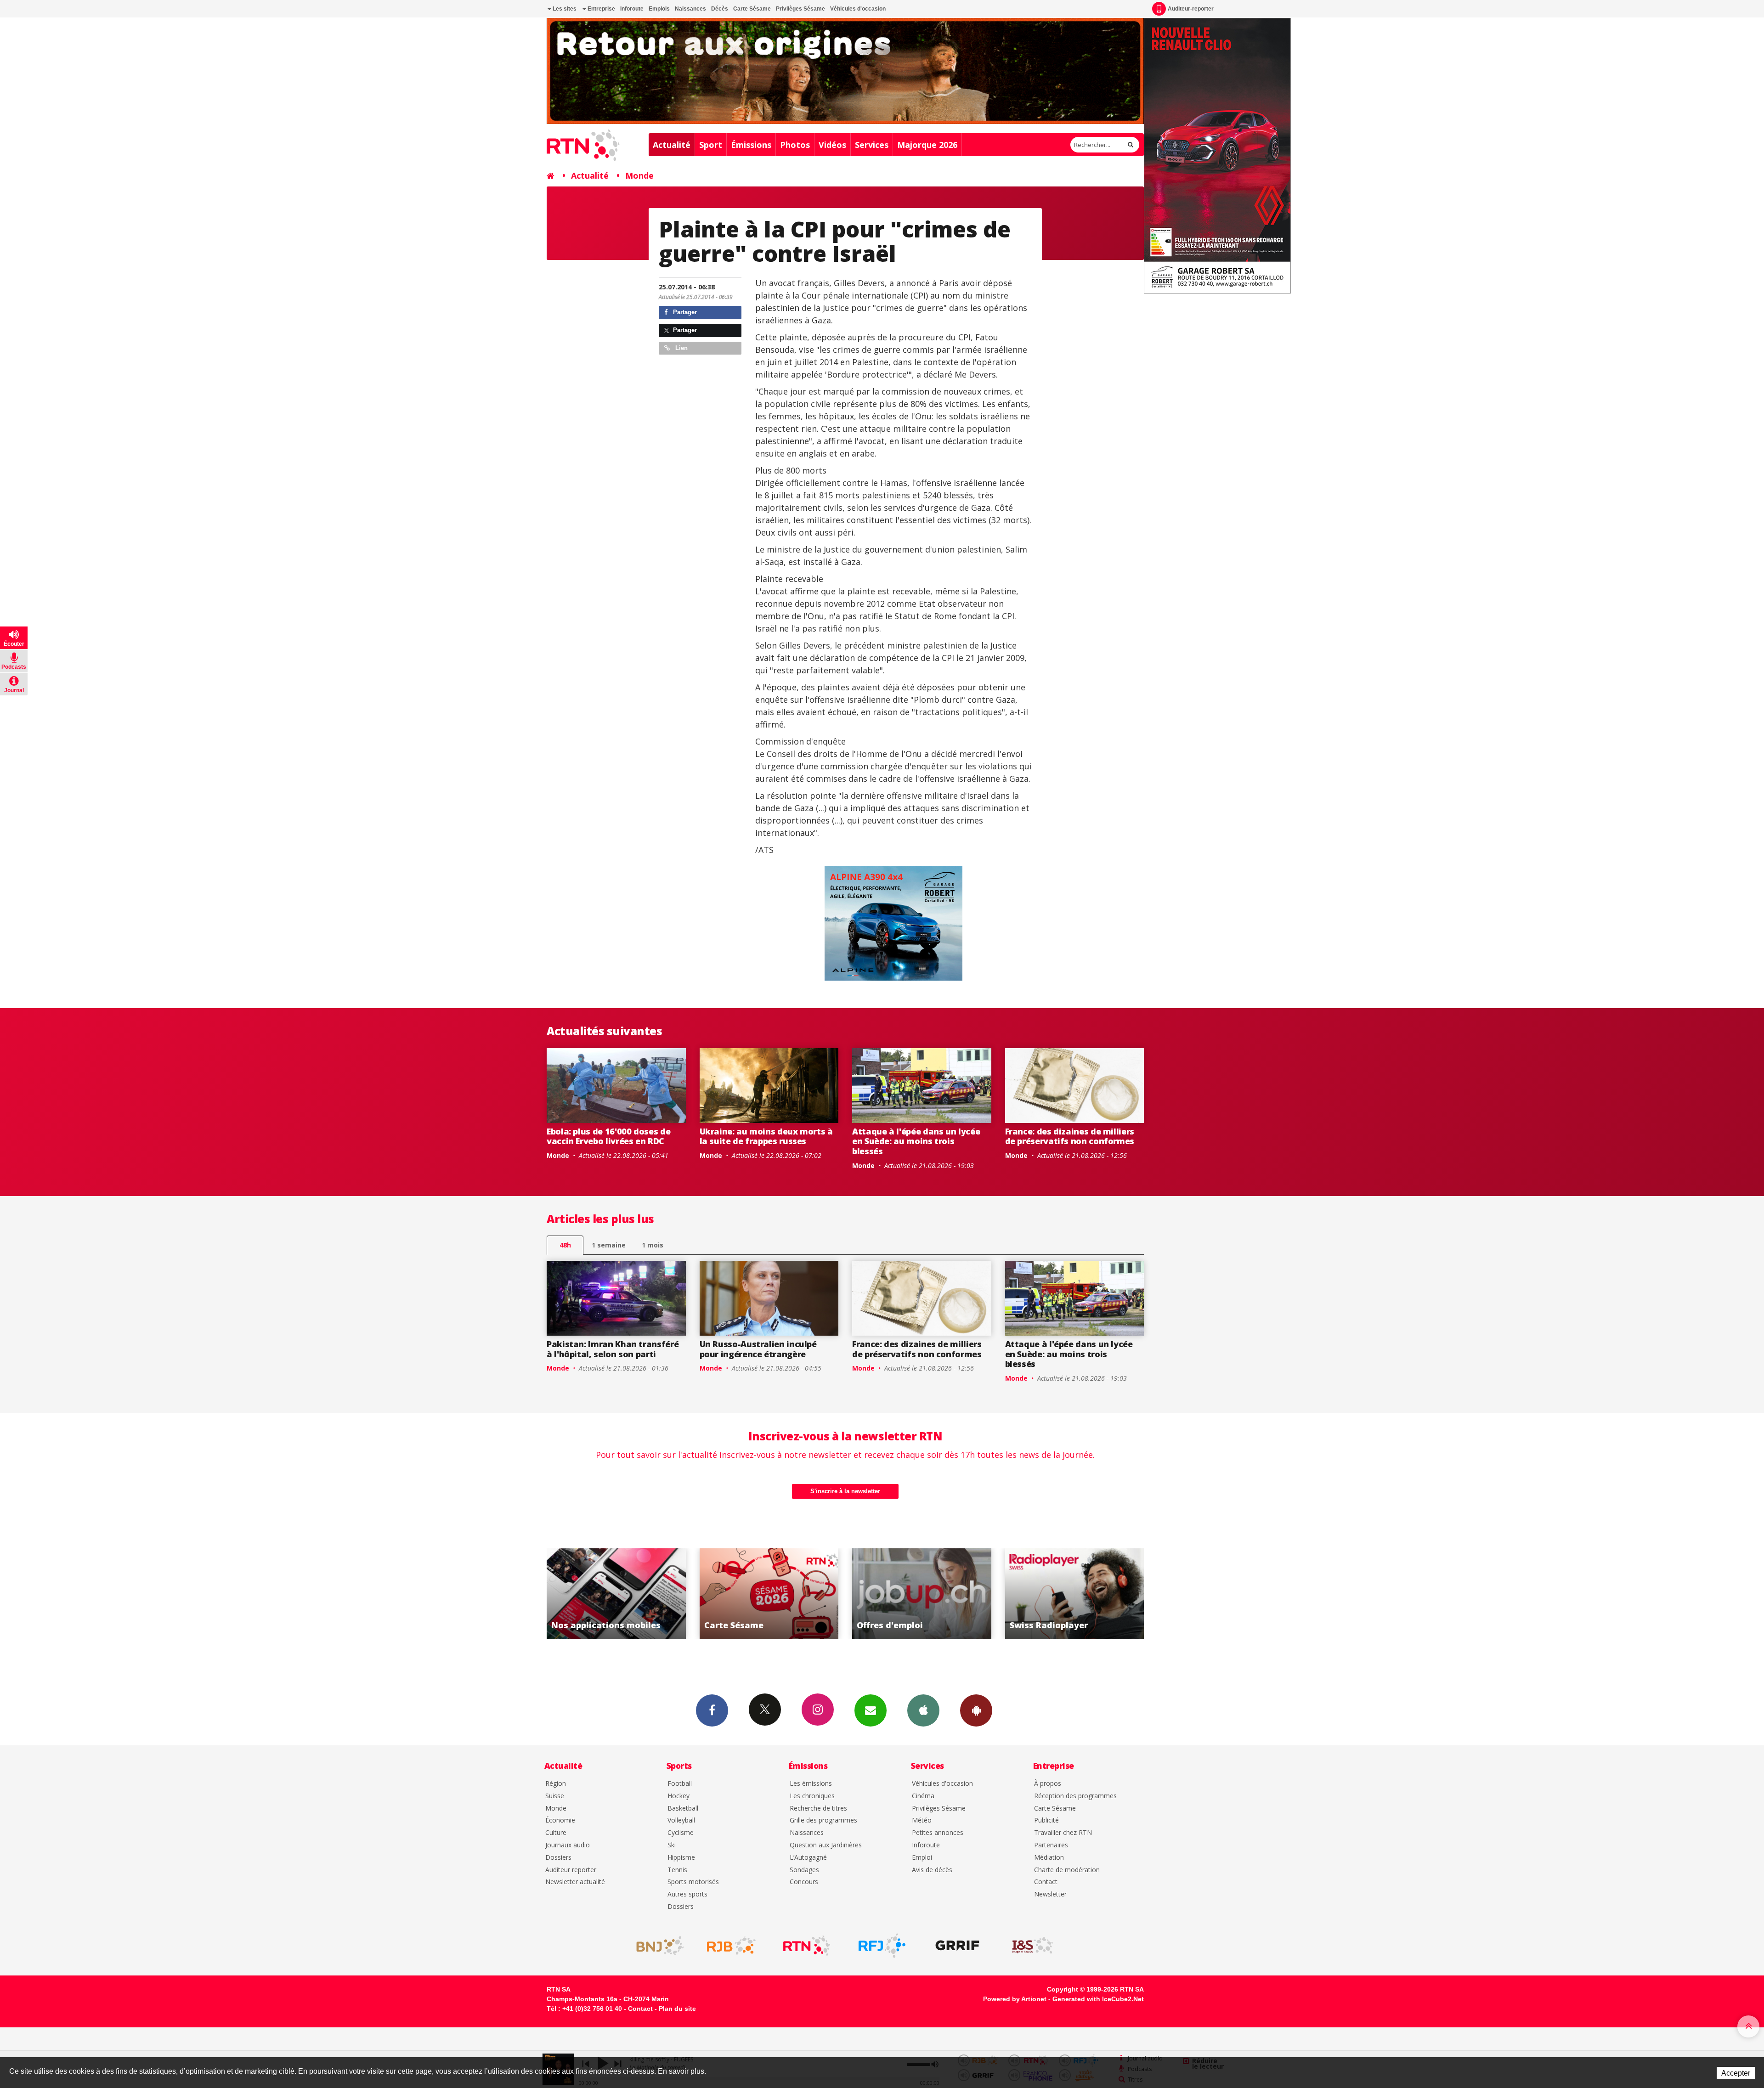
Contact (1046, 1882)
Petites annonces (938, 1833)
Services (872, 145)
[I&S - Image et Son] (1033, 1946)
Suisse (555, 1796)
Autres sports (687, 1894)
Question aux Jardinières (826, 1845)
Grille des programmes (823, 1820)
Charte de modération (1067, 1870)
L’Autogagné (808, 1858)
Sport (711, 145)
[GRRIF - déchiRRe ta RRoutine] (957, 1946)
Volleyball (681, 1820)
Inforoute (632, 9)
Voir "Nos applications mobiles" (1075, 1594)
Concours (804, 1882)
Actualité (672, 145)
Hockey (678, 1796)
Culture (556, 1833)
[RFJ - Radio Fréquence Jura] (882, 1946)
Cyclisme (681, 1833)
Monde (639, 175)
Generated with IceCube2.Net (1098, 1999)
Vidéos (832, 145)
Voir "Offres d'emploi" (769, 1594)
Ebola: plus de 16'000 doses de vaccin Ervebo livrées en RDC (608, 1136)
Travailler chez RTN (1063, 1833)
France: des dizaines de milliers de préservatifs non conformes (1070, 1136)
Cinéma (923, 1796)
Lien (681, 348)
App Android (976, 1710)
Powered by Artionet (1015, 1999)
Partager (684, 312)
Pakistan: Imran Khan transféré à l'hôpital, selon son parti (613, 1349)
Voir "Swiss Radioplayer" (922, 1594)
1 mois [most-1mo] (653, 1245)
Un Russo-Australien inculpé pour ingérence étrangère (758, 1349)
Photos (795, 145)
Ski (672, 1845)
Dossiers (558, 1858)
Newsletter (1050, 1894)
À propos (1048, 1784)
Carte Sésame (752, 9)
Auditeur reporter (571, 1870)
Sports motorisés (693, 1882)
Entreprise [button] (601, 9)
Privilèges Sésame (800, 9)
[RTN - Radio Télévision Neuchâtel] (807, 1946)
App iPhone (923, 1710)
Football (680, 1784)
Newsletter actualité (575, 1882)
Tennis (677, 1870)
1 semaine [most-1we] (609, 1245)
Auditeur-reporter (1191, 9)
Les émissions (811, 1784)
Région (556, 1784)
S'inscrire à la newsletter (845, 1491)
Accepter (1736, 2073)
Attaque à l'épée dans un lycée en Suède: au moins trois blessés (916, 1141)
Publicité (1046, 1820)
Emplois (659, 9)
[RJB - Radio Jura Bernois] (731, 1946)
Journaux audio (568, 1845)
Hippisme (681, 1858)
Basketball (683, 1809)
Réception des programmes (1075, 1796)
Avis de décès (932, 1870)
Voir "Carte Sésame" (617, 1594)
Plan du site (677, 2009)
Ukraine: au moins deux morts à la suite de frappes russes (766, 1136)
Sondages (804, 1870)
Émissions (751, 145)
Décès (720, 9)
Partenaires (1051, 1845)
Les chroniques (812, 1796)
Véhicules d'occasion (858, 9)
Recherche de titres (818, 1809)
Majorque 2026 (927, 145)
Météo (922, 1820)
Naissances (690, 9)
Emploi (922, 1858)
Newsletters (871, 1710)
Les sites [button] (564, 9)
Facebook (712, 1710)
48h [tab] (565, 1245)
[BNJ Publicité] (656, 1946)
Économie (560, 1820)
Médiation (1049, 1858)
